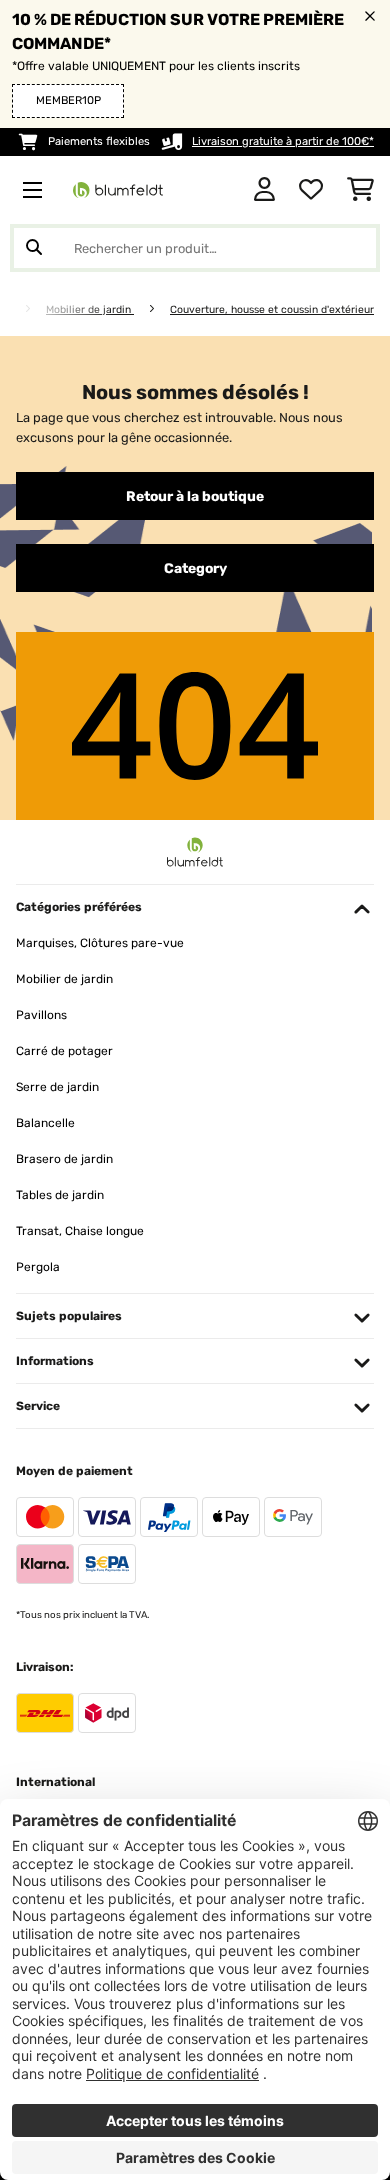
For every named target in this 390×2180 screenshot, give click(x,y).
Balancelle (45, 1123)
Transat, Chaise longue (80, 1231)
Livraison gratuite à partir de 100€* (283, 141)
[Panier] (360, 190)
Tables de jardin (60, 1195)
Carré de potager (64, 1051)
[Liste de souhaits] (311, 190)
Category (195, 568)
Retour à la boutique (195, 496)
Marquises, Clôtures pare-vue (100, 943)
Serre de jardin (57, 1087)
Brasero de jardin (64, 1159)
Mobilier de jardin (90, 309)
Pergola (38, 1267)
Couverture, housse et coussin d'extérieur (272, 309)
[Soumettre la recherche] (34, 248)
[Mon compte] (264, 190)
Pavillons (41, 1015)
